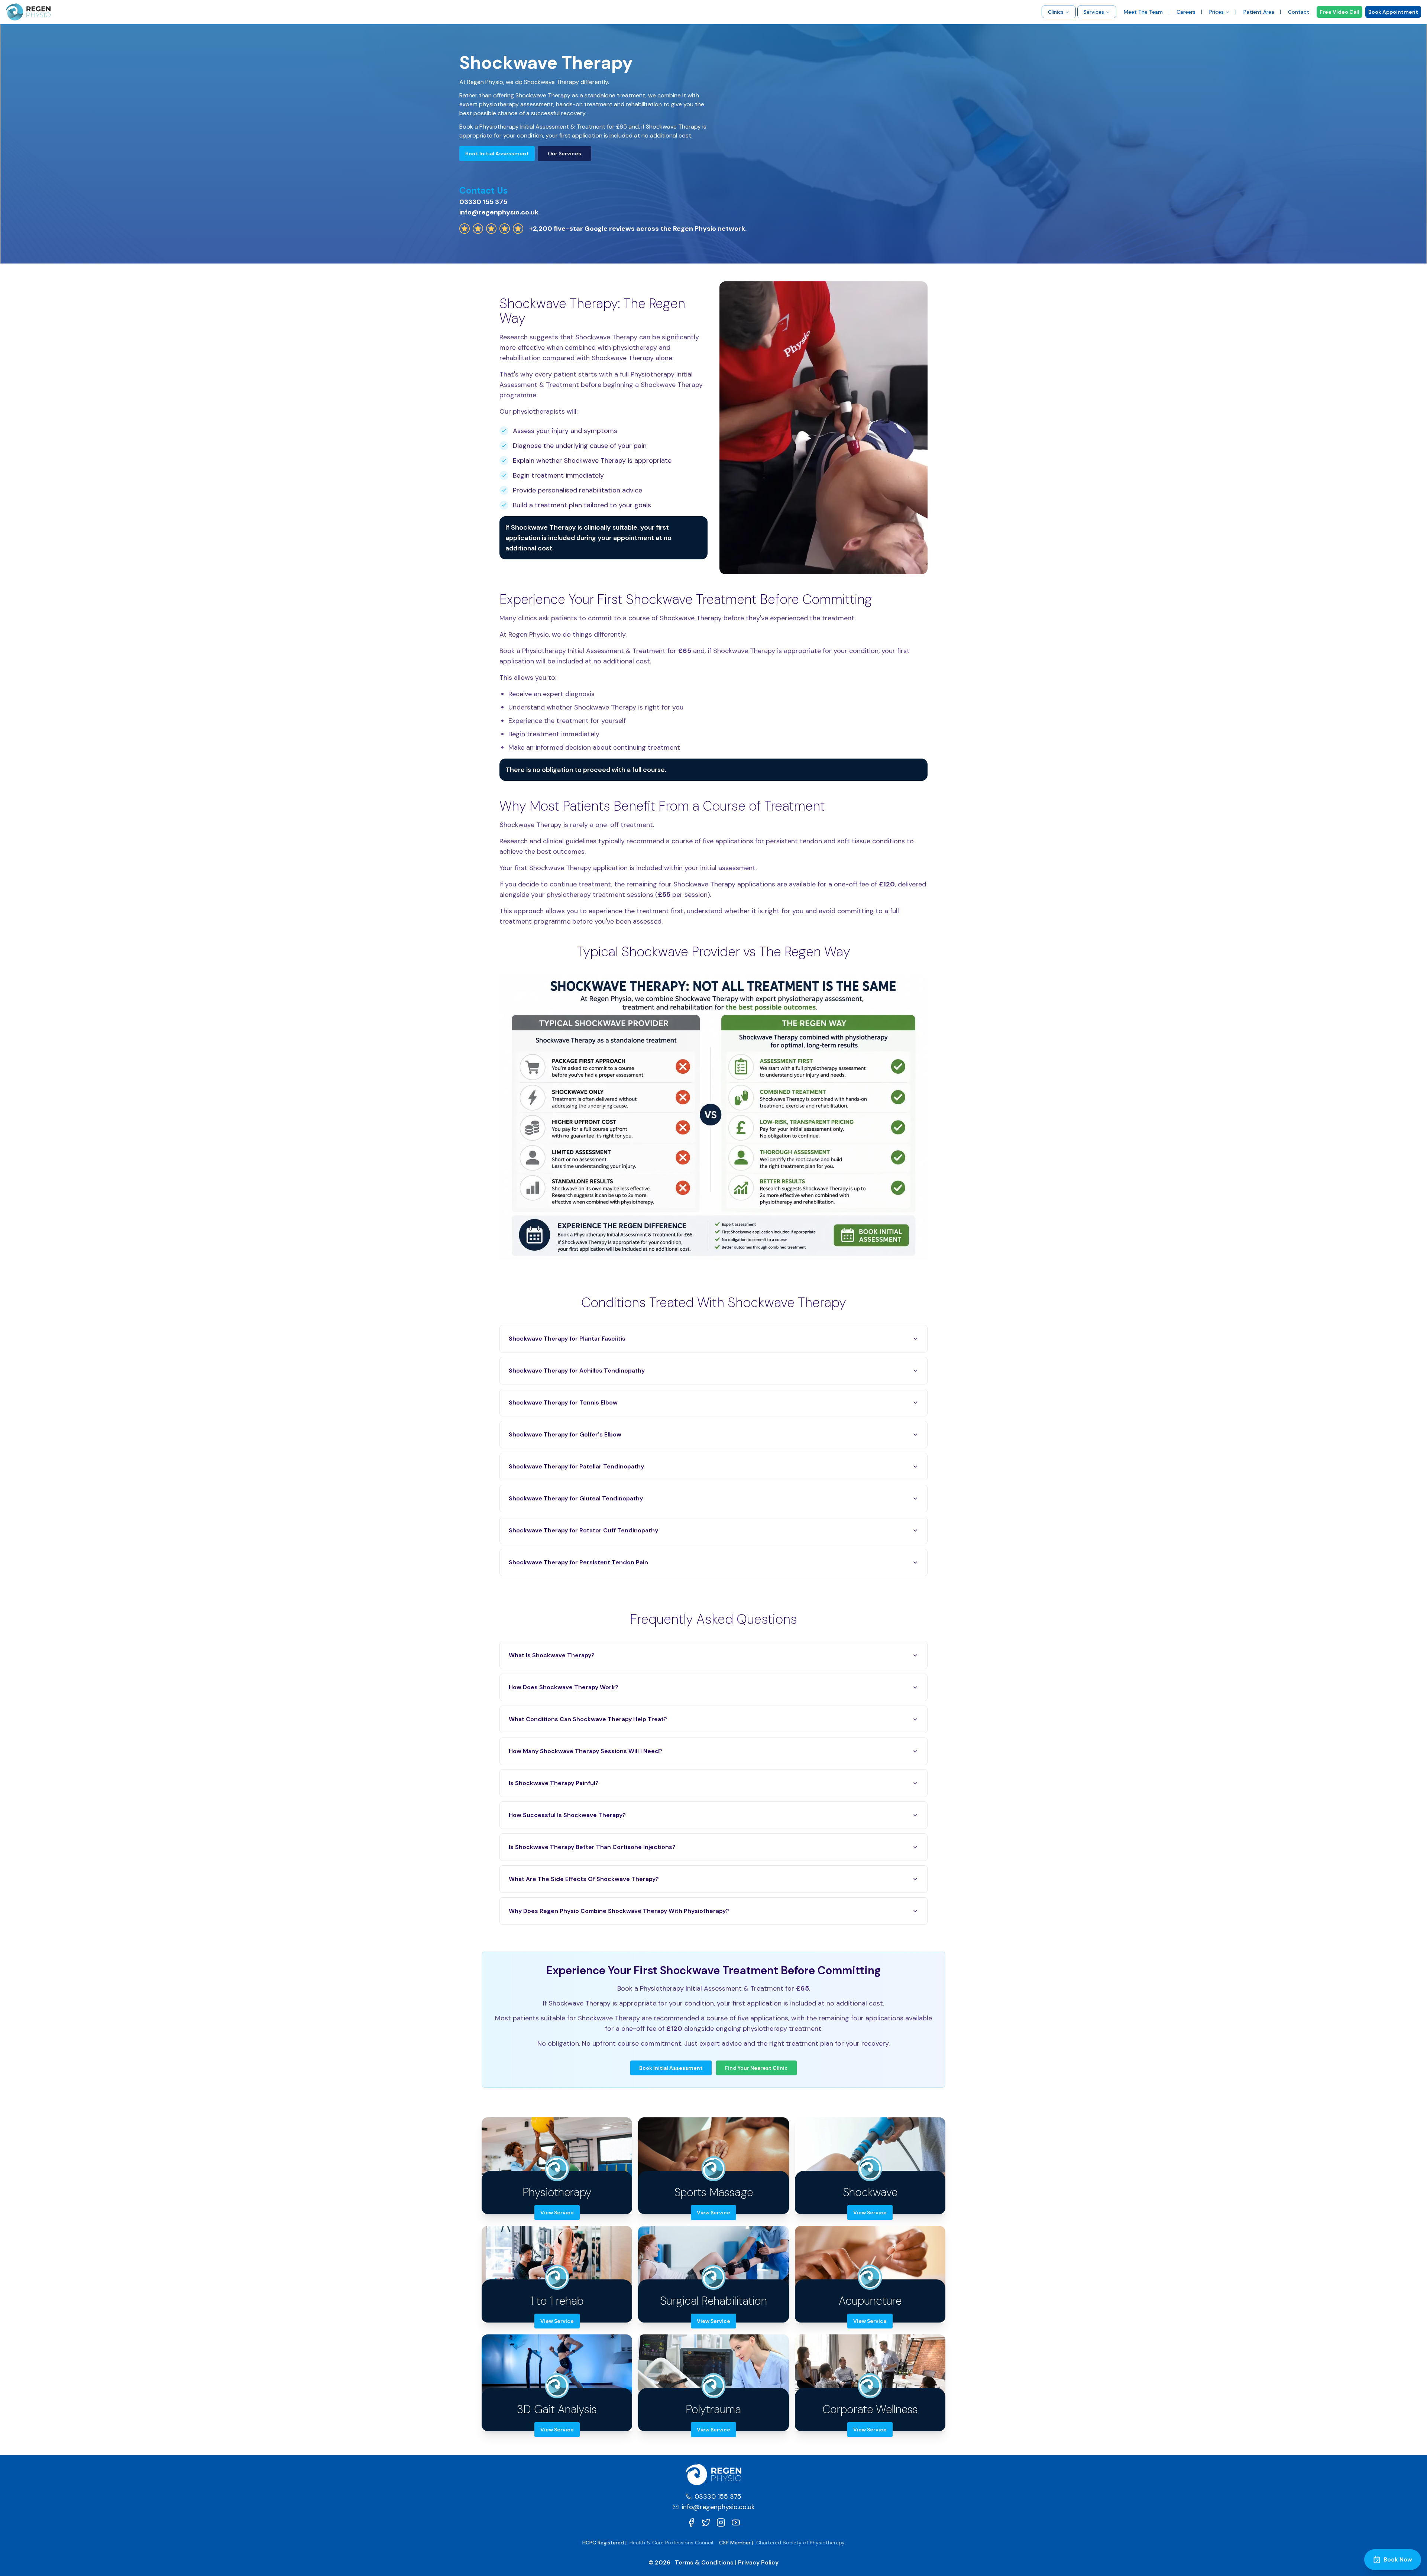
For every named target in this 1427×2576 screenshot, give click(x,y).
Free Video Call (1339, 12)
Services (1094, 12)
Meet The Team (1143, 12)
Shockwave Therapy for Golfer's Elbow (565, 1434)
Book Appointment (1393, 12)
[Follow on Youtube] (736, 2522)
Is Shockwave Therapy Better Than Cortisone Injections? (592, 1847)
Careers (1186, 12)
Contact (1299, 12)
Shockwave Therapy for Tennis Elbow (563, 1402)
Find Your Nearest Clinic (756, 2068)
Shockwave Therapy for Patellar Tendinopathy (576, 1466)
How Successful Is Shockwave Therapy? (567, 1815)
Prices (1216, 12)
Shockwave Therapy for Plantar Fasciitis (567, 1339)
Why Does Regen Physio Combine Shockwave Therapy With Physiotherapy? (619, 1911)
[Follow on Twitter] (706, 2522)
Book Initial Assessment (497, 153)
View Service (557, 2213)
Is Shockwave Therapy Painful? (554, 1783)
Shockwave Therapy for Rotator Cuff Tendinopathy (583, 1530)
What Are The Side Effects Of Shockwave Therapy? (584, 1879)
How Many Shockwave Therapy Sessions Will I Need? (585, 1751)
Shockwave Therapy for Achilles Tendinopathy (577, 1371)
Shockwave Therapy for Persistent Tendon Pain (578, 1562)
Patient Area (1259, 12)
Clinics (1056, 12)
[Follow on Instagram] (721, 2522)
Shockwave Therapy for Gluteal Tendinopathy (576, 1498)
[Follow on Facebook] (691, 2522)
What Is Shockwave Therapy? (552, 1655)
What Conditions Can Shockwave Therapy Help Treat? (588, 1719)
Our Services (564, 153)
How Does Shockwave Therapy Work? (564, 1687)
